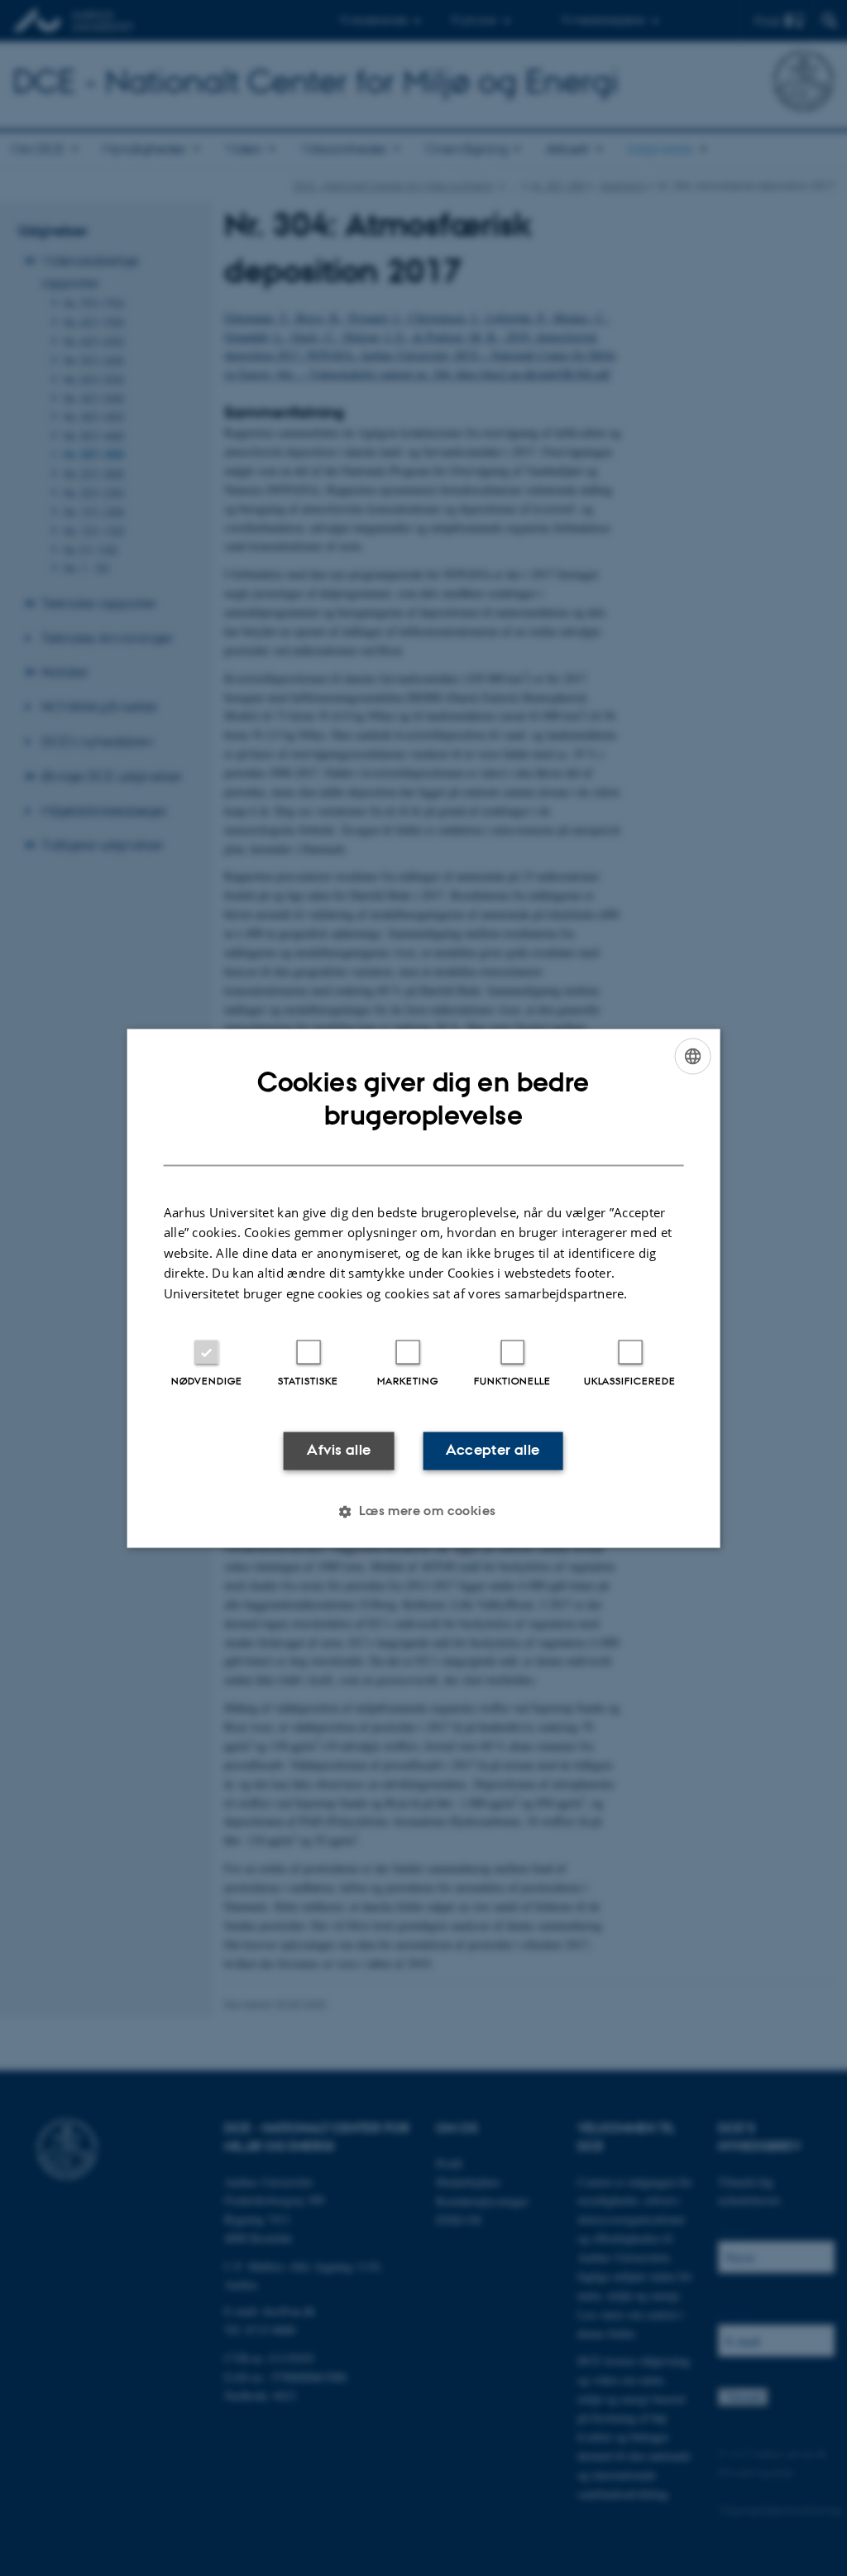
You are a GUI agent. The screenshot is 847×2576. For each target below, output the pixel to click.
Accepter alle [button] (493, 1451)
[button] (423, 1511)
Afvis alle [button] (339, 1451)
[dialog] (424, 1288)
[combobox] (692, 1056)
